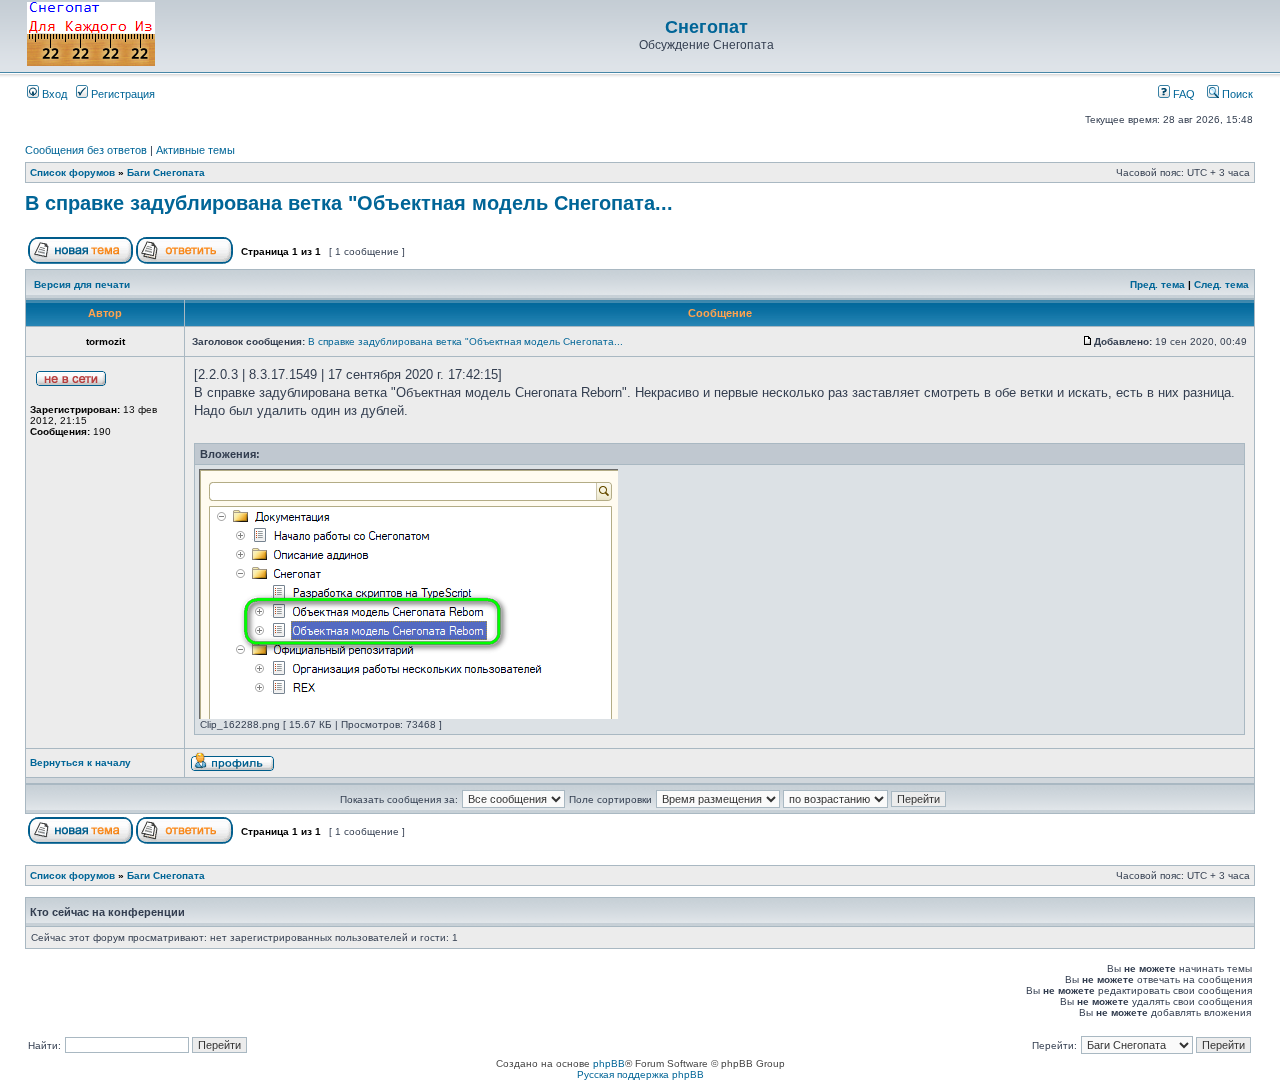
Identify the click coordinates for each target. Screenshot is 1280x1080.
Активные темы (195, 150)
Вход (53, 94)
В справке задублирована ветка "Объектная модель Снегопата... (349, 203)
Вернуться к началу (80, 762)
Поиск (1236, 94)
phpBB (609, 1063)
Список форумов (72, 172)
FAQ (1182, 94)
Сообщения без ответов (86, 150)
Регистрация (121, 94)
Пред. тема (1157, 284)
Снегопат (706, 27)
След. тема (1221, 284)
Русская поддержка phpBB (640, 1074)
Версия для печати (82, 284)
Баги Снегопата (166, 172)
